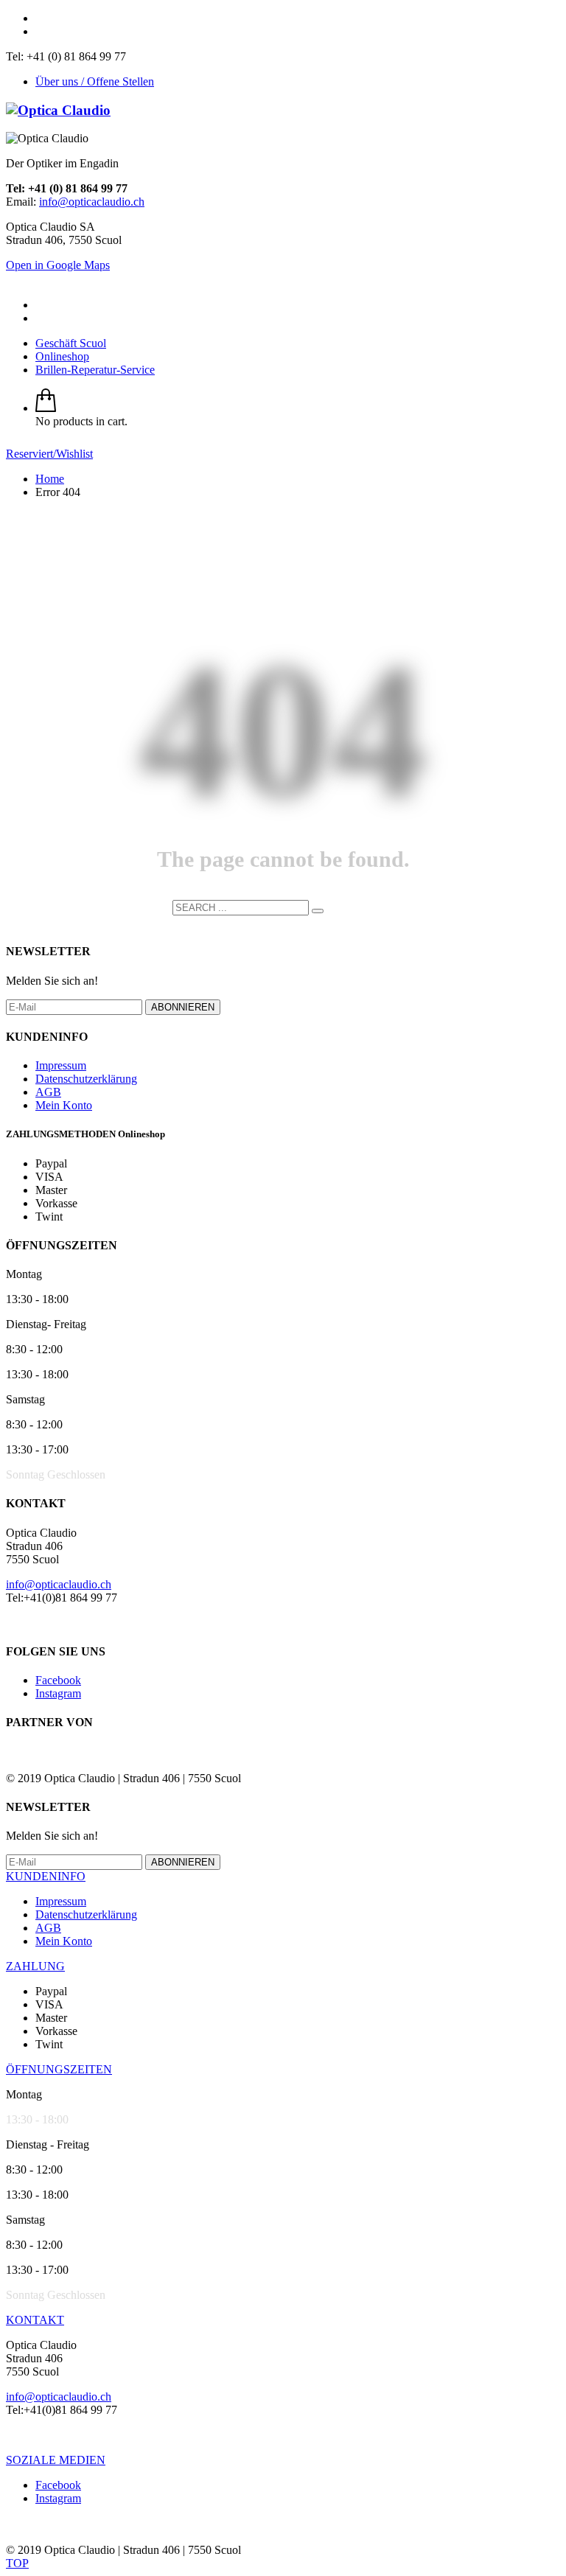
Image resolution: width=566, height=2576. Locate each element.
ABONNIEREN (183, 1007)
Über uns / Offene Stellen (95, 81)
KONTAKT (35, 2320)
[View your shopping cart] (46, 408)
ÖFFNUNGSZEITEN (59, 2069)
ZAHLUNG (35, 1966)
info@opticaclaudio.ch (92, 202)
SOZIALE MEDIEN (56, 2460)
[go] (318, 911)
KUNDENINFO (46, 1876)
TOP (17, 2563)
